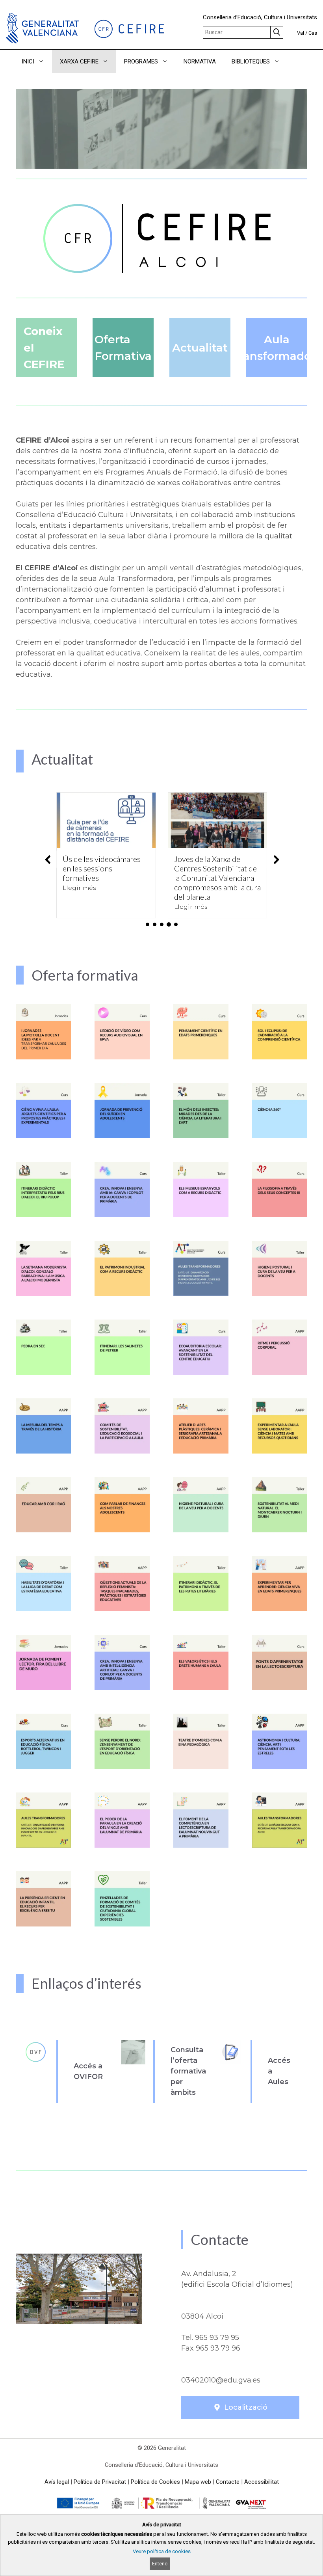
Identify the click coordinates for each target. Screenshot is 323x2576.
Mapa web (198, 2482)
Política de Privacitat (100, 2482)
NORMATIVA (200, 61)
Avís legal (57, 2482)
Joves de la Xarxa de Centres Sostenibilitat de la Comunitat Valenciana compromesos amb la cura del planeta (106, 878)
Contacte (228, 2482)
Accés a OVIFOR (88, 2071)
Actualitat (200, 348)
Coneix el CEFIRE (44, 348)
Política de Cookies (155, 2482)
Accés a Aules (279, 2071)
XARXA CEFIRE (79, 61)
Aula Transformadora (277, 348)
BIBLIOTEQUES (251, 61)
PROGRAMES (141, 61)
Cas (313, 33)
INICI (28, 61)
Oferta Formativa (123, 348)
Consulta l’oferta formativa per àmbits (188, 2071)
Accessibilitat (262, 2482)
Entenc (160, 2564)
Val (301, 33)
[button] (298, 61)
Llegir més (79, 907)
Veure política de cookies (162, 2551)
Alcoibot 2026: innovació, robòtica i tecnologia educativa (217, 868)
